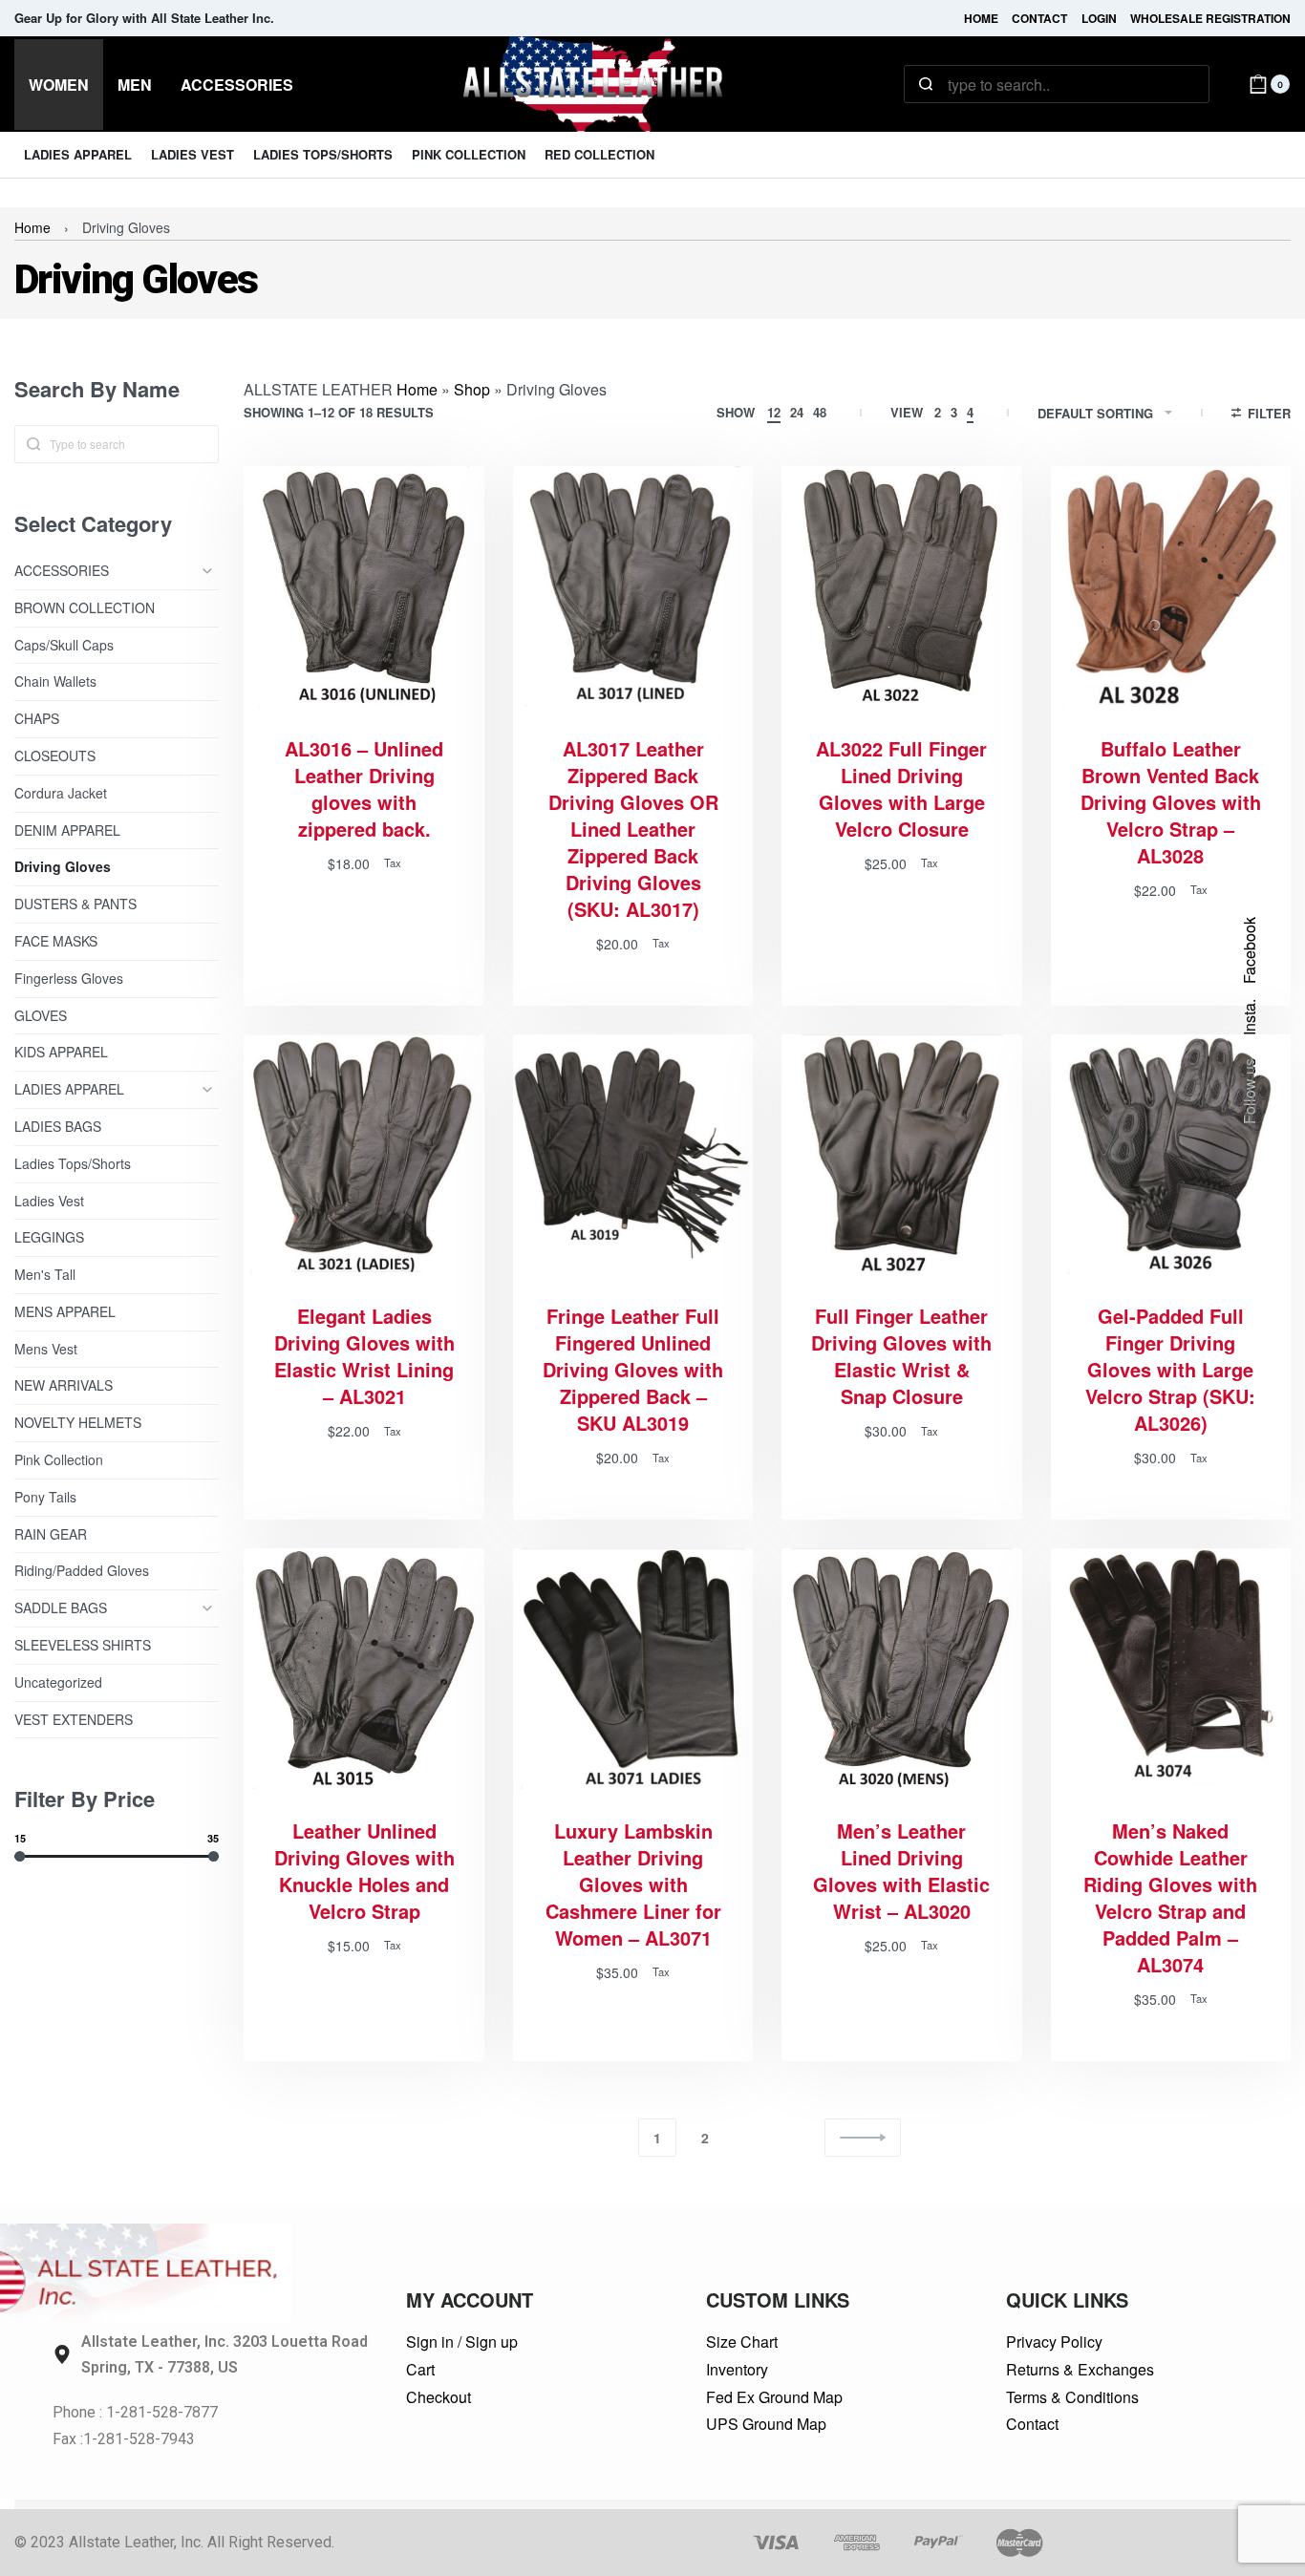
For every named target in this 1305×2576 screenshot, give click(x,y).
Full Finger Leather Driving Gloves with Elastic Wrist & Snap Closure (901, 1356)
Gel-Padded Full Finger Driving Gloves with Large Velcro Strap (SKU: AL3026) (1170, 1370)
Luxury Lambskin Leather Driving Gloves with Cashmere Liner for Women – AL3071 (633, 1884)
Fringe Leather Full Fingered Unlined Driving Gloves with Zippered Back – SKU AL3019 (633, 1370)
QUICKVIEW (402, 681)
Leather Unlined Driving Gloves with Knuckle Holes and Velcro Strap (364, 1871)
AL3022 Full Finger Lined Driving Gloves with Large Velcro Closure (901, 789)
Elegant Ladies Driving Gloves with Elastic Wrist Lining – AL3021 (364, 1356)
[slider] (20, 1855)
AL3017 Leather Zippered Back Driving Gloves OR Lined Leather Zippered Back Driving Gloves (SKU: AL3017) (633, 829)
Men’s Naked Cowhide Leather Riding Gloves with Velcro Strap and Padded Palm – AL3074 (1170, 1898)
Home (32, 227)
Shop (472, 389)
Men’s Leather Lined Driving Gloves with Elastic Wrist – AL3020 (901, 1871)
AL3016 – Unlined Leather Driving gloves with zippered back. (364, 789)
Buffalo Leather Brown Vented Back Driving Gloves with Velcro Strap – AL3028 (1171, 802)
